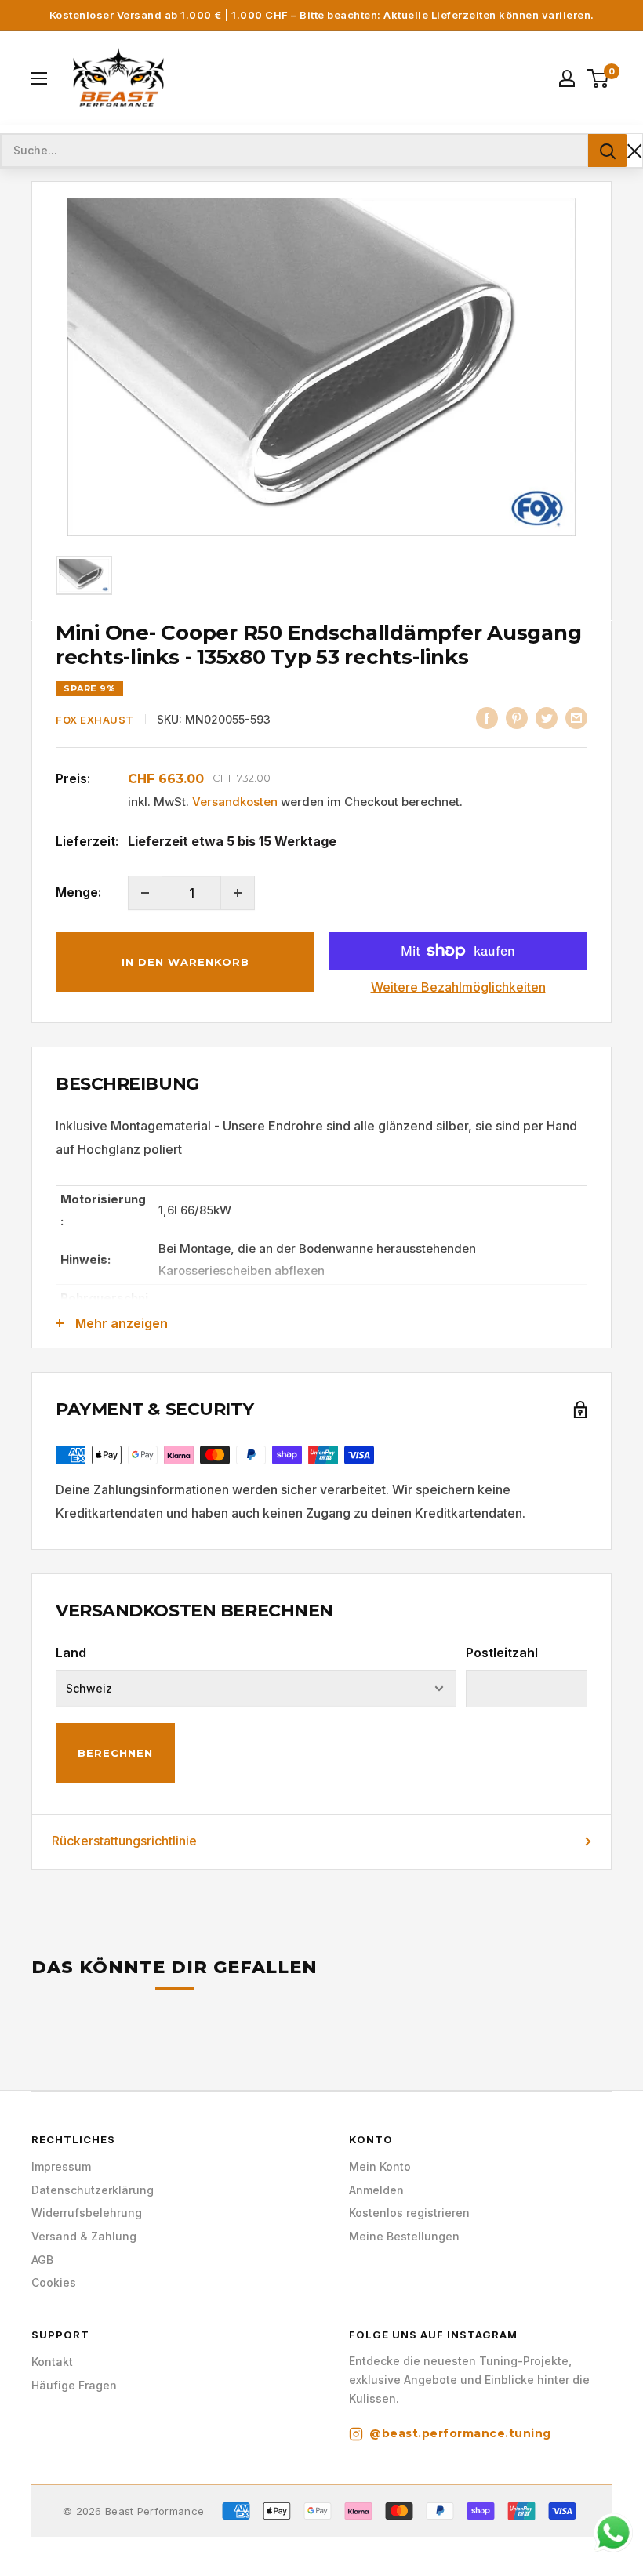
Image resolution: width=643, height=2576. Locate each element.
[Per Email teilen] (576, 718)
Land (71, 1653)
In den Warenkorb (185, 962)
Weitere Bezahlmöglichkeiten (458, 987)
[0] (599, 78)
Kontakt (52, 2362)
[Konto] (567, 78)
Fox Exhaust (95, 720)
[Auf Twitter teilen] (547, 718)
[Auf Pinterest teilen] (517, 718)
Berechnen (115, 1753)
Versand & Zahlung (84, 2236)
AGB (42, 2260)
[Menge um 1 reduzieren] (145, 893)
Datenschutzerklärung (93, 2190)
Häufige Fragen (74, 2385)
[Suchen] (608, 151)
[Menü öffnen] (39, 78)
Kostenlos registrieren (409, 2213)
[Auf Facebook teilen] (487, 718)
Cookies (54, 2282)
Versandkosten (235, 802)
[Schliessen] (635, 151)
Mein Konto (380, 2166)
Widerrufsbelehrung (87, 2213)
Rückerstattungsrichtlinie (124, 1841)
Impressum (61, 2166)
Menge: (78, 892)
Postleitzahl (502, 1653)
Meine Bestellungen (404, 2236)
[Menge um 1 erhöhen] (238, 893)
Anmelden (376, 2190)
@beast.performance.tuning (460, 2433)
